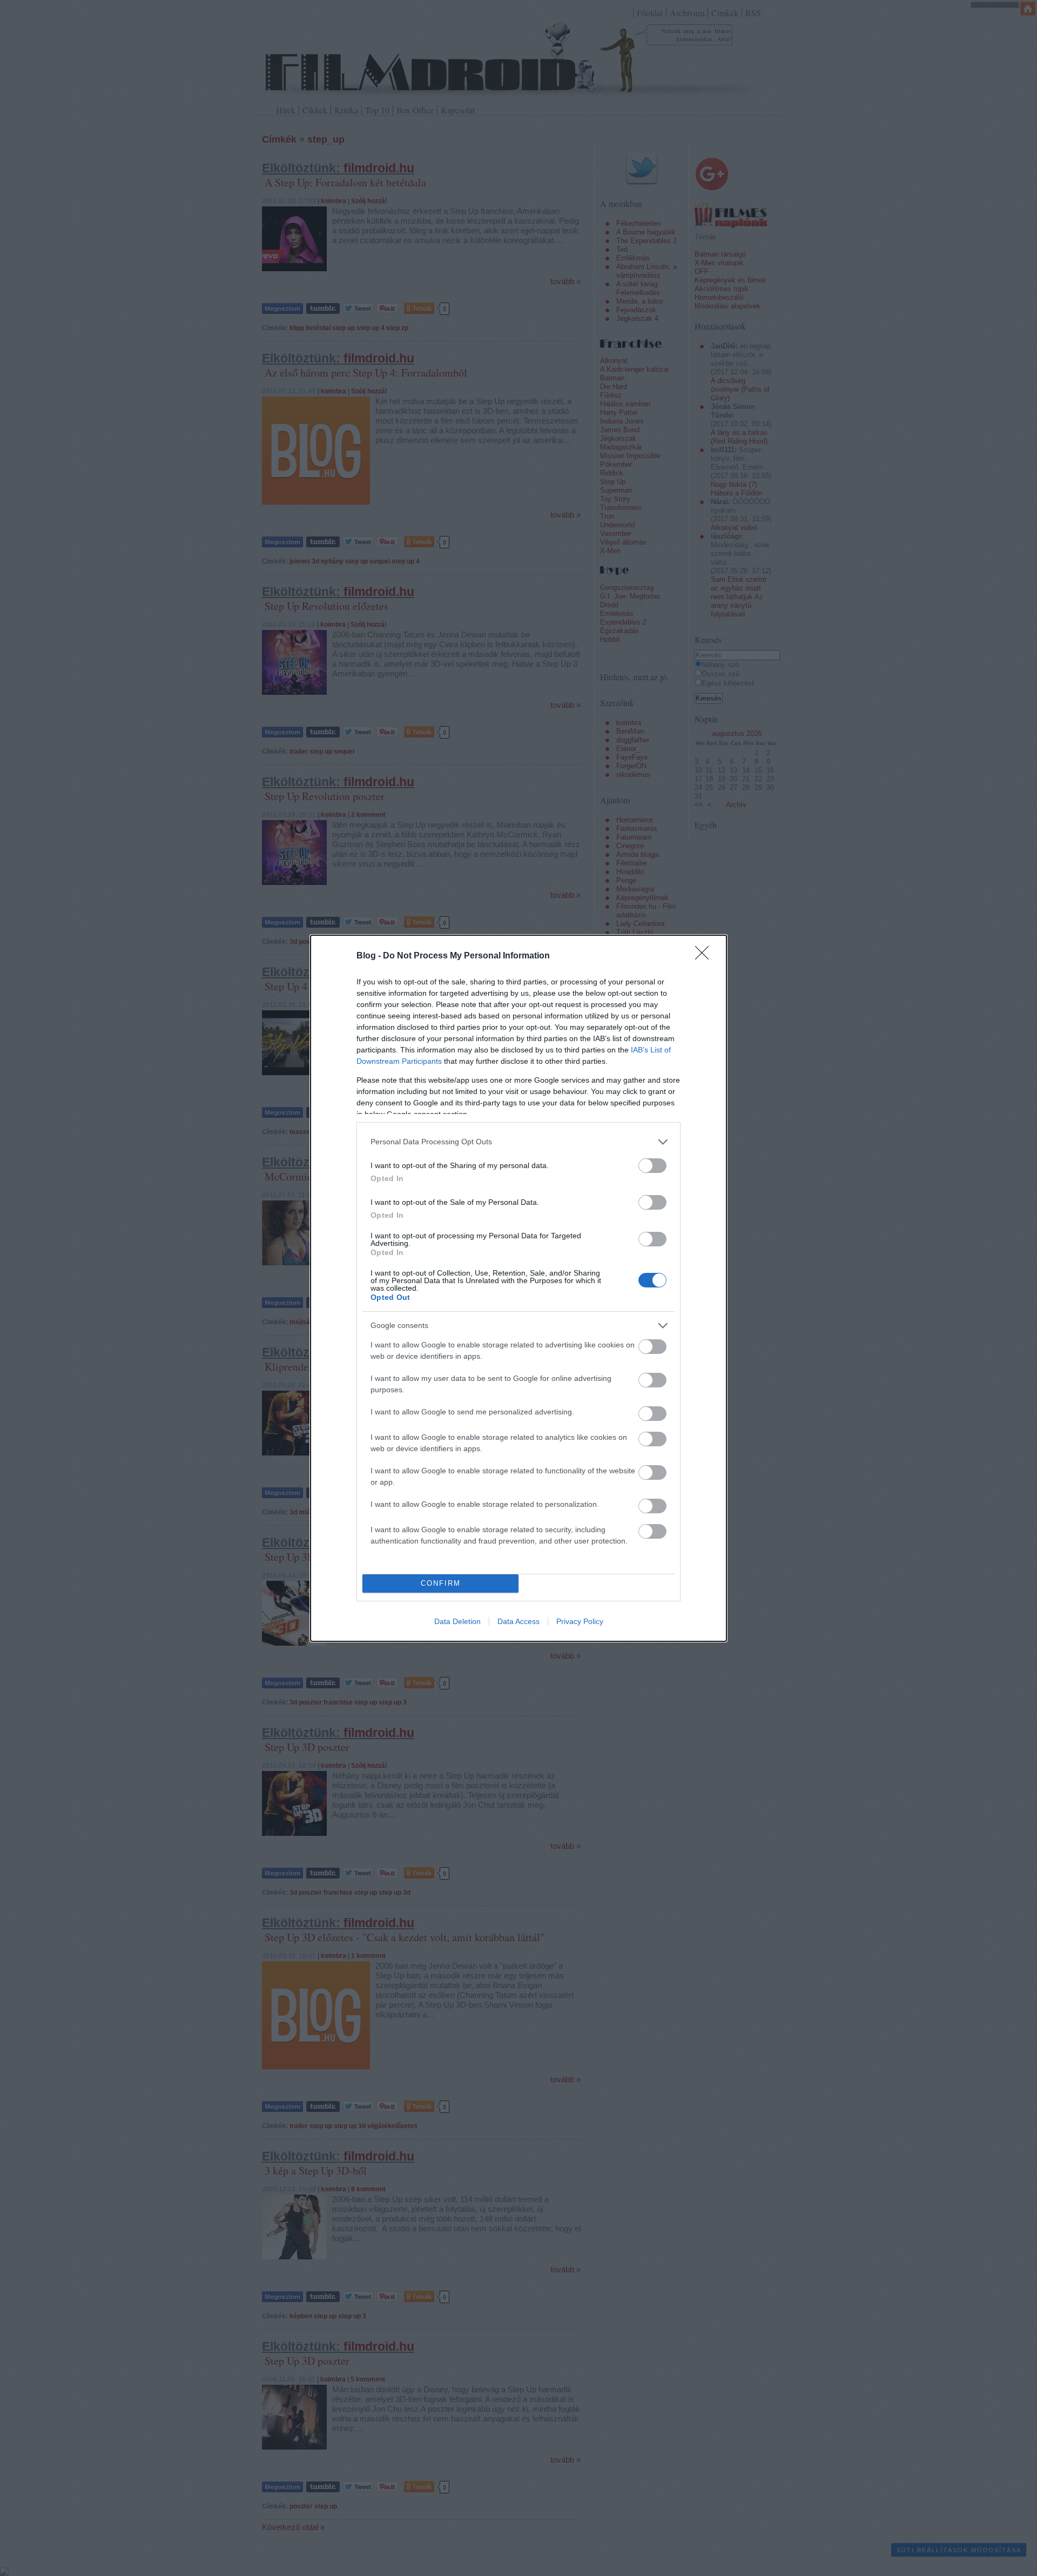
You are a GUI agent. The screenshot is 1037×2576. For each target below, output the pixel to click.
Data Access (518, 1621)
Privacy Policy (580, 1621)
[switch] (652, 1166)
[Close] (705, 956)
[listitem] (518, 1142)
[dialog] (518, 1288)
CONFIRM (441, 1583)
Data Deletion (457, 1621)
